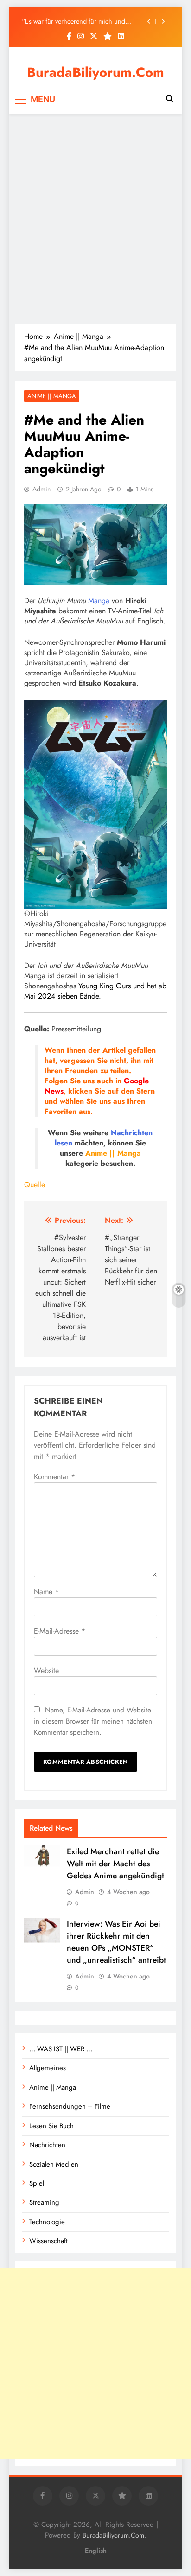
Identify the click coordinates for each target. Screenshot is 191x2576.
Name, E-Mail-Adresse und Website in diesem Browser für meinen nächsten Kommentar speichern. (93, 1721)
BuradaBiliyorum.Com (95, 72)
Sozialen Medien (54, 2164)
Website (46, 1670)
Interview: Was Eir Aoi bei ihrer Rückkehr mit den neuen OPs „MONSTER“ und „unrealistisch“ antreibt (116, 1942)
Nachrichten (132, 1133)
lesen (64, 1143)
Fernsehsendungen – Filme (70, 2106)
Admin (41, 489)
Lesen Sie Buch (51, 2126)
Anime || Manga (52, 396)
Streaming (44, 2202)
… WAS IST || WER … (61, 2049)
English (96, 2551)
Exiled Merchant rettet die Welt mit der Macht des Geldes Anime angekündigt (115, 1864)
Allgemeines (48, 2068)
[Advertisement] (95, 219)
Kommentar (54, 1477)
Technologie (47, 2222)
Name (46, 1592)
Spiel (37, 2183)
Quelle (35, 1185)
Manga (99, 601)
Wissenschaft (48, 2241)
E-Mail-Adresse (60, 1631)
